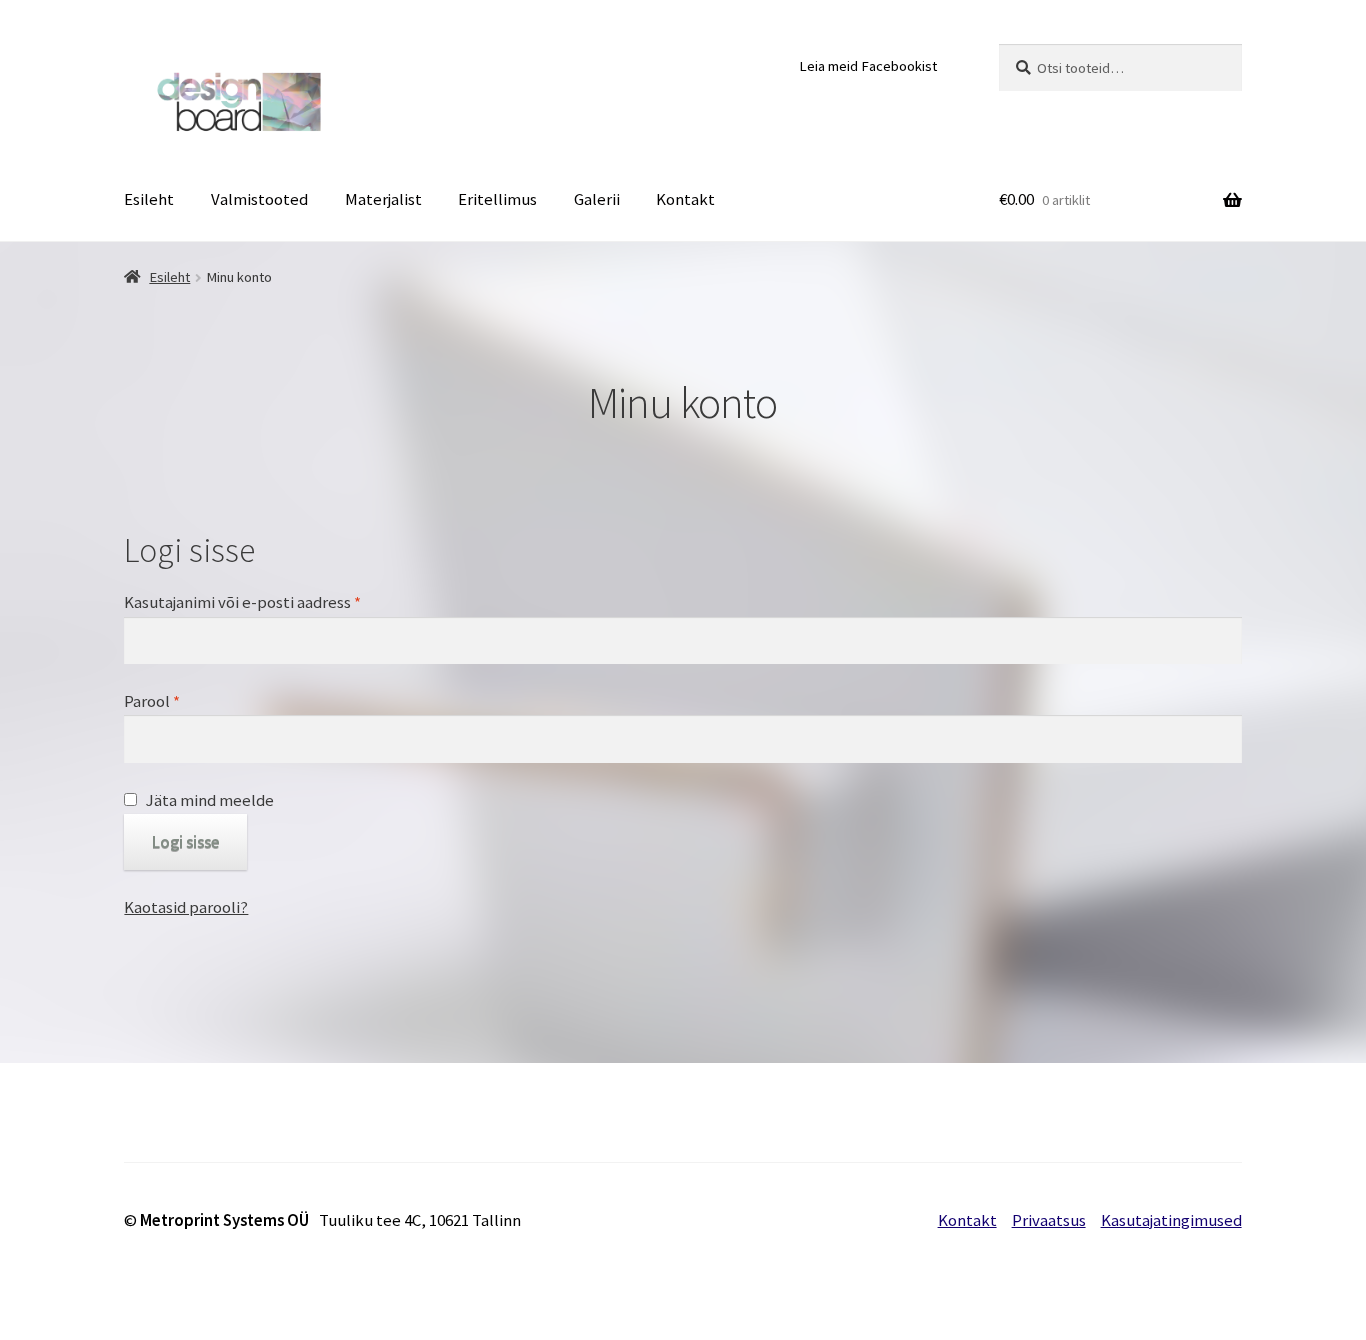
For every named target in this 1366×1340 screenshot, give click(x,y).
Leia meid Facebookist (868, 66)
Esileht (149, 199)
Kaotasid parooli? (186, 907)
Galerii (597, 199)
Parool (152, 701)
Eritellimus (497, 199)
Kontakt (685, 199)
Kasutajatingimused (1171, 1220)
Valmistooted (259, 199)
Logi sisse (186, 842)
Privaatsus (1049, 1220)
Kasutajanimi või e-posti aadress (242, 602)
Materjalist (383, 199)
